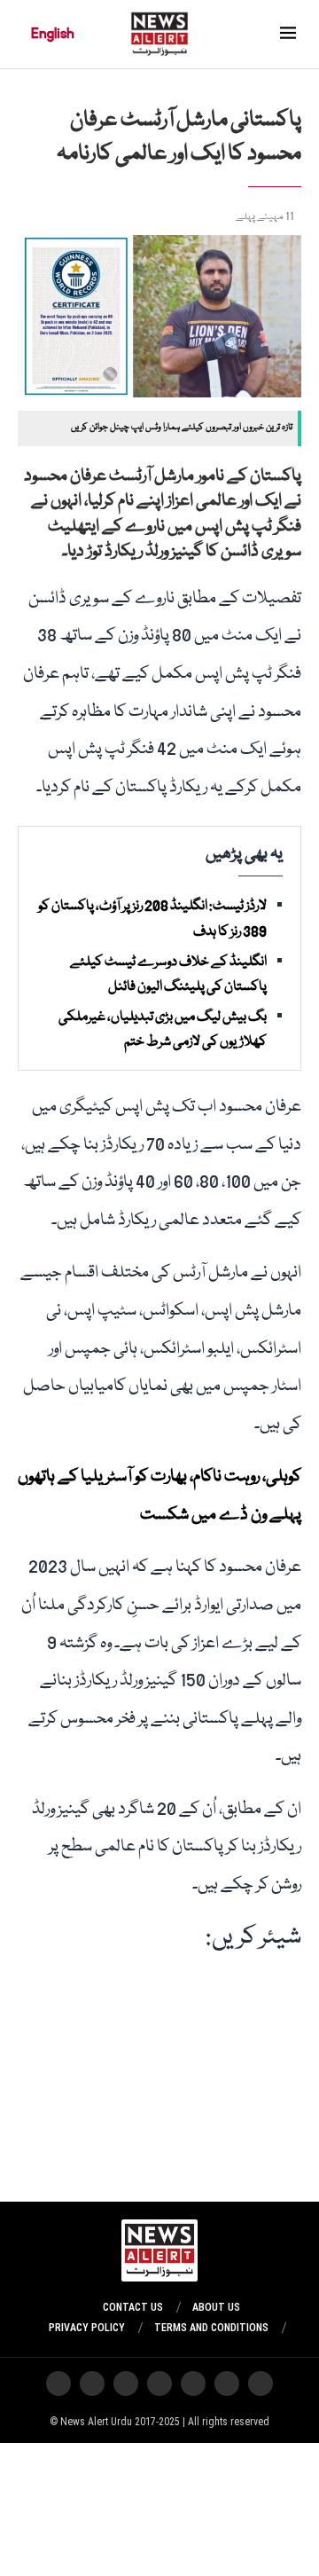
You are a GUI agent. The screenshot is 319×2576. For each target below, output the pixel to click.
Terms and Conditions (211, 2328)
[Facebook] (92, 2384)
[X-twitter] (227, 2384)
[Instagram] (261, 2384)
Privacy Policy (87, 2328)
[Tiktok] (126, 2384)
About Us (216, 2307)
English (53, 34)
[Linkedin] (58, 2384)
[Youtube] (159, 2384)
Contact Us (133, 2307)
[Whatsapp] (193, 2384)
